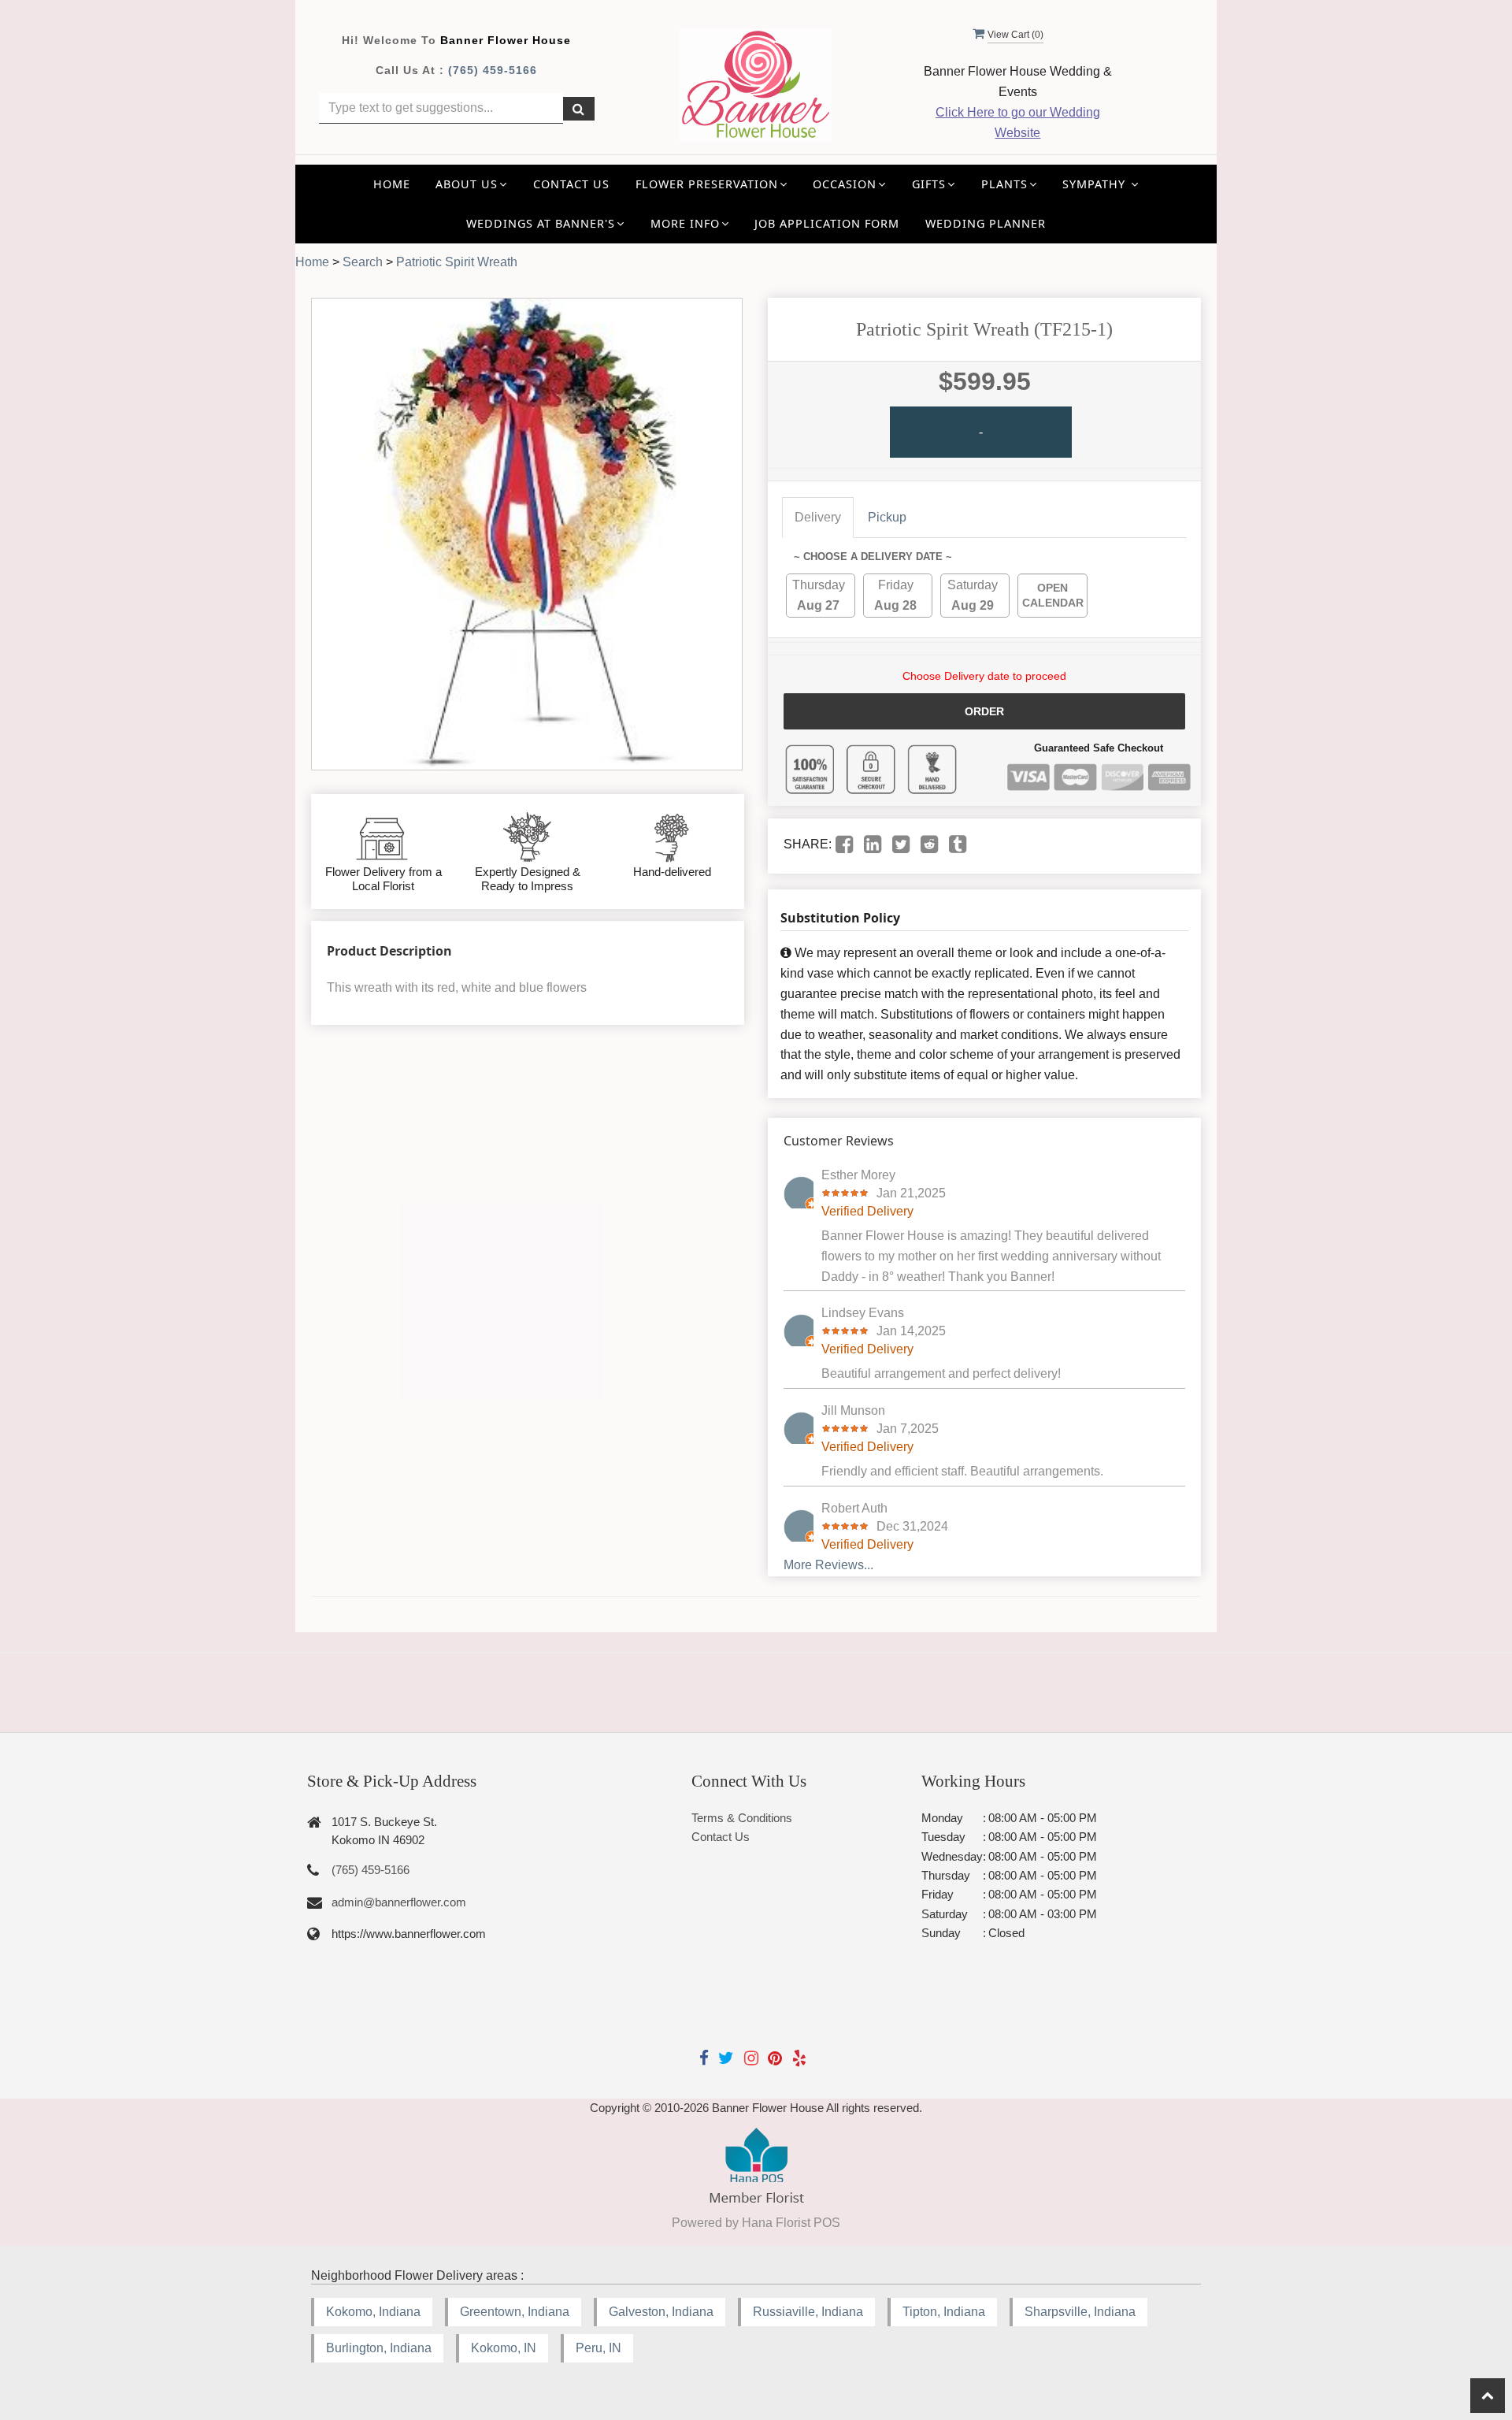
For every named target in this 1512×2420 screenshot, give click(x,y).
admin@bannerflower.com (399, 1902)
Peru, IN (598, 2348)
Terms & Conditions (742, 1818)
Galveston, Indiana (661, 2312)
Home (392, 184)
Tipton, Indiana (944, 2312)
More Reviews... (828, 1565)
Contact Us (571, 184)
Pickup (887, 517)
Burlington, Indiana (379, 2348)
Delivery (818, 517)
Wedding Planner (986, 223)
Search (363, 262)
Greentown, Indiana (515, 2312)
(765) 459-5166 (493, 70)
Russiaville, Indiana (808, 2312)
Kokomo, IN (504, 2348)
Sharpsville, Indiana (1080, 2312)
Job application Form (827, 223)
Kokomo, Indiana (373, 2312)
